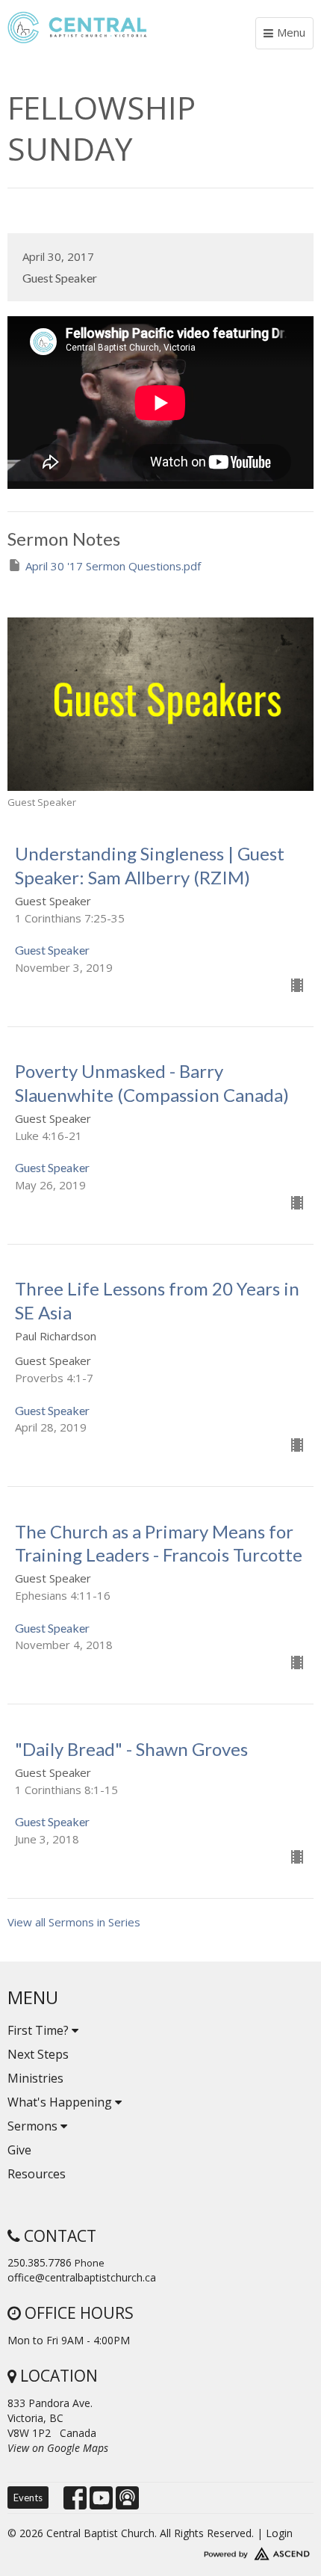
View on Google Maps (58, 2448)
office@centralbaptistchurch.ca (82, 2277)
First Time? (40, 2030)
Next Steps (38, 2054)
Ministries (35, 2078)
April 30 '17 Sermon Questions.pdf (113, 566)
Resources (37, 2174)
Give (19, 2150)
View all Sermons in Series (74, 1922)
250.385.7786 (40, 2262)
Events (28, 2498)
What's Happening (61, 2102)
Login (279, 2533)
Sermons (34, 2126)
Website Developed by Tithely (160, 2551)
